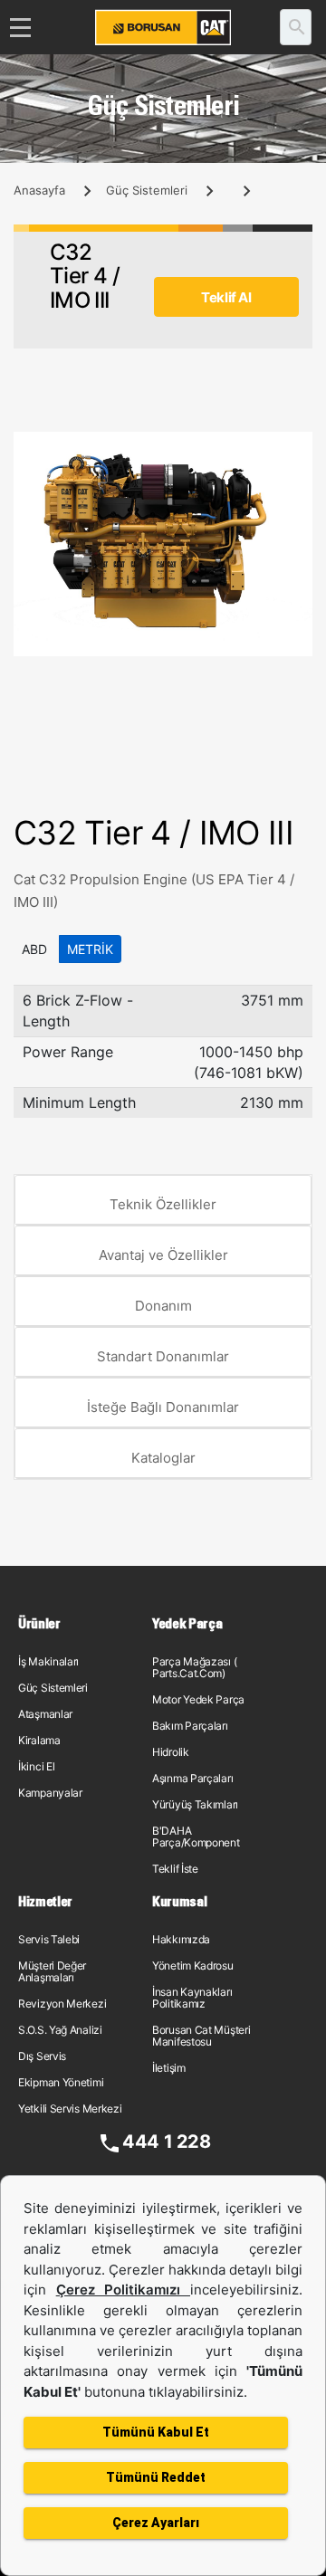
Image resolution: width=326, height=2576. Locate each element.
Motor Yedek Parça (198, 1699)
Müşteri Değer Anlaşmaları (52, 1971)
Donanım (163, 1306)
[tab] (163, 1200)
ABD (34, 949)
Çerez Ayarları (156, 2523)
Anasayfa (39, 190)
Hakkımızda (181, 1939)
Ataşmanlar (45, 1714)
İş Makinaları (48, 1661)
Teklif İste (175, 1869)
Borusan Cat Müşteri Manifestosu (201, 2036)
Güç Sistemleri (147, 190)
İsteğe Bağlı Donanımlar (163, 1407)
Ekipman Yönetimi (61, 2082)
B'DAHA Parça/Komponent (196, 1837)
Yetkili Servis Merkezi (70, 2109)
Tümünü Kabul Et (156, 2432)
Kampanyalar (50, 1793)
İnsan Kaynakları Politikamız (192, 1998)
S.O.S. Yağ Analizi (60, 2030)
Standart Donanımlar (163, 1356)
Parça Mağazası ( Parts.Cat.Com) (194, 1667)
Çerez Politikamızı (123, 2290)
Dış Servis (42, 2056)
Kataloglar (163, 1458)
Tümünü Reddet (156, 2477)
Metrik (90, 949)
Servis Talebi (49, 1939)
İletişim (169, 2068)
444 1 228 (166, 2142)
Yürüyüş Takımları (195, 1804)
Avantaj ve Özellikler (163, 1255)
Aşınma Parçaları (192, 1778)
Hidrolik (171, 1752)
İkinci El (36, 1766)
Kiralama (39, 1740)
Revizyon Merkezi (62, 2004)
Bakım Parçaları (190, 1726)
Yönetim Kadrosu (193, 1965)
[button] (296, 448)
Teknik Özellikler (163, 1204)
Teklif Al (226, 297)
